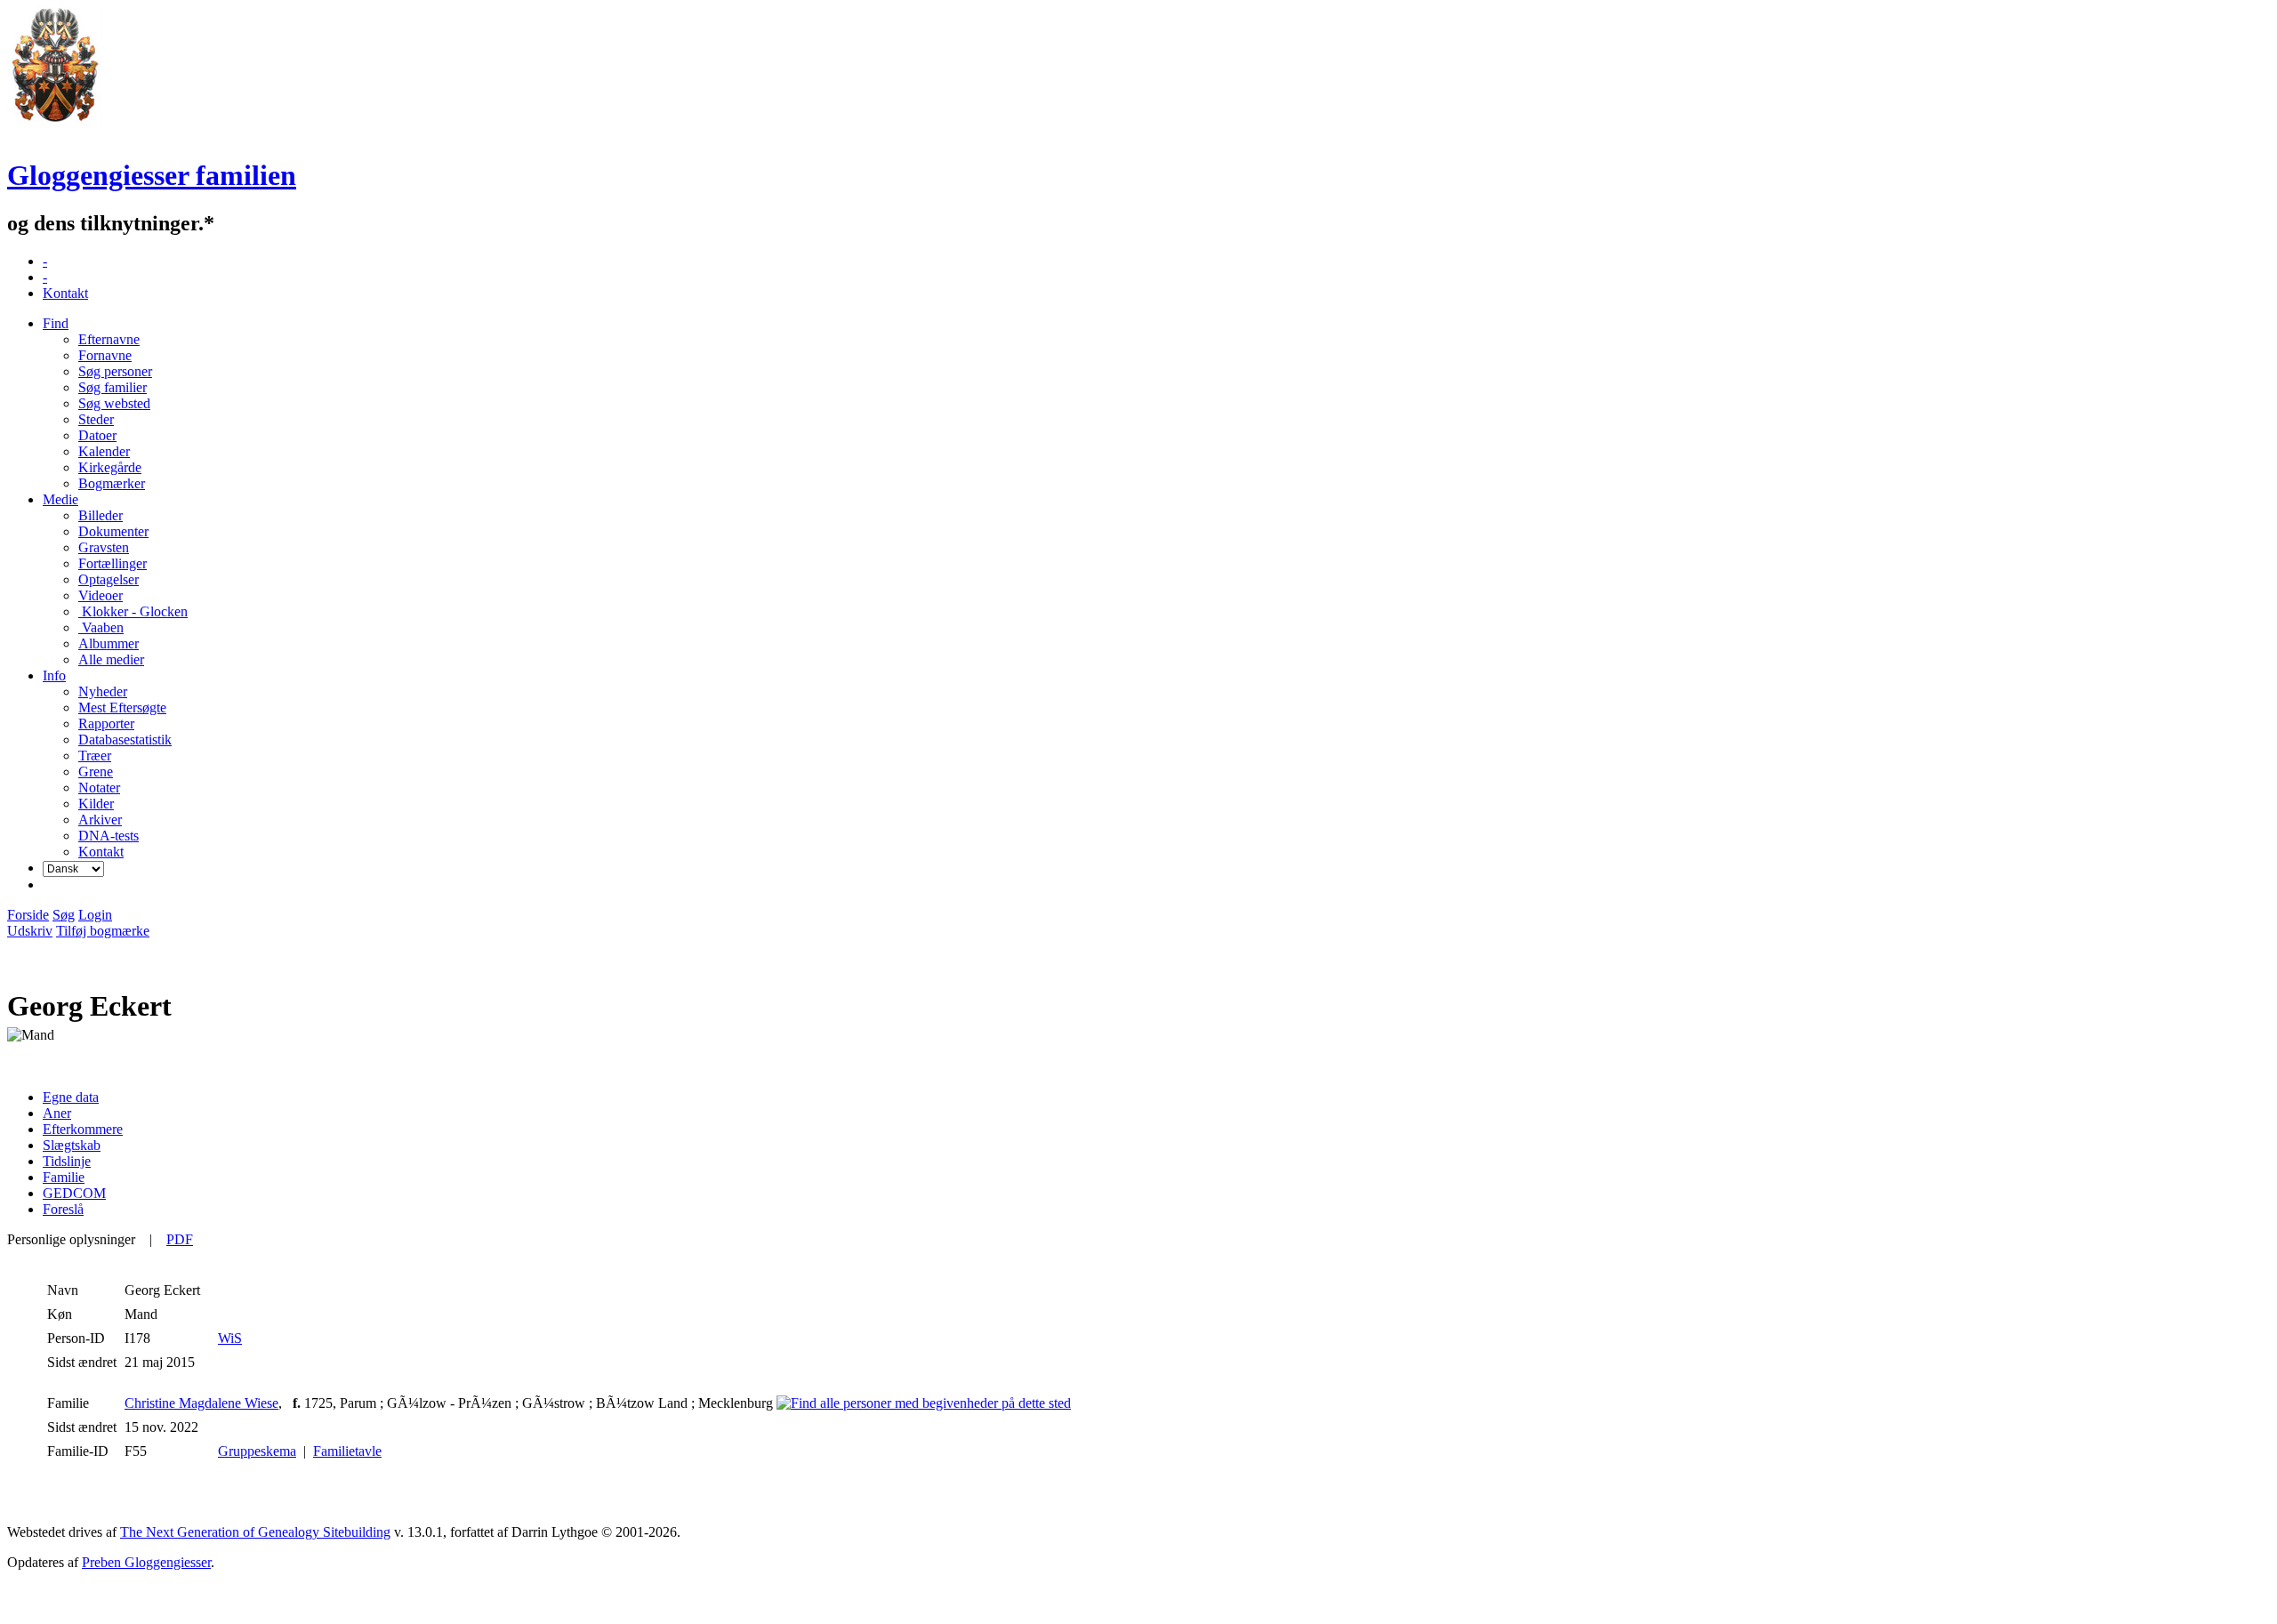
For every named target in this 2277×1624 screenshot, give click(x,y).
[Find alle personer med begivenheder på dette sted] (924, 1403)
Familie (64, 1177)
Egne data (71, 1097)
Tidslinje (67, 1161)
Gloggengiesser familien (152, 175)
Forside (28, 915)
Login (95, 915)
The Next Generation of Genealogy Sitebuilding (255, 1532)
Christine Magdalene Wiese (201, 1403)
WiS (230, 1338)
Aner (57, 1113)
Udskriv (30, 931)
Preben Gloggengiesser (146, 1562)
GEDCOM (74, 1193)
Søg (64, 915)
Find (56, 323)
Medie (60, 499)
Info (54, 675)
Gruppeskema (257, 1451)
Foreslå (63, 1209)
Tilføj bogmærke (103, 931)
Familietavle (347, 1451)
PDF (180, 1239)
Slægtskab (72, 1145)
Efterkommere (83, 1129)
